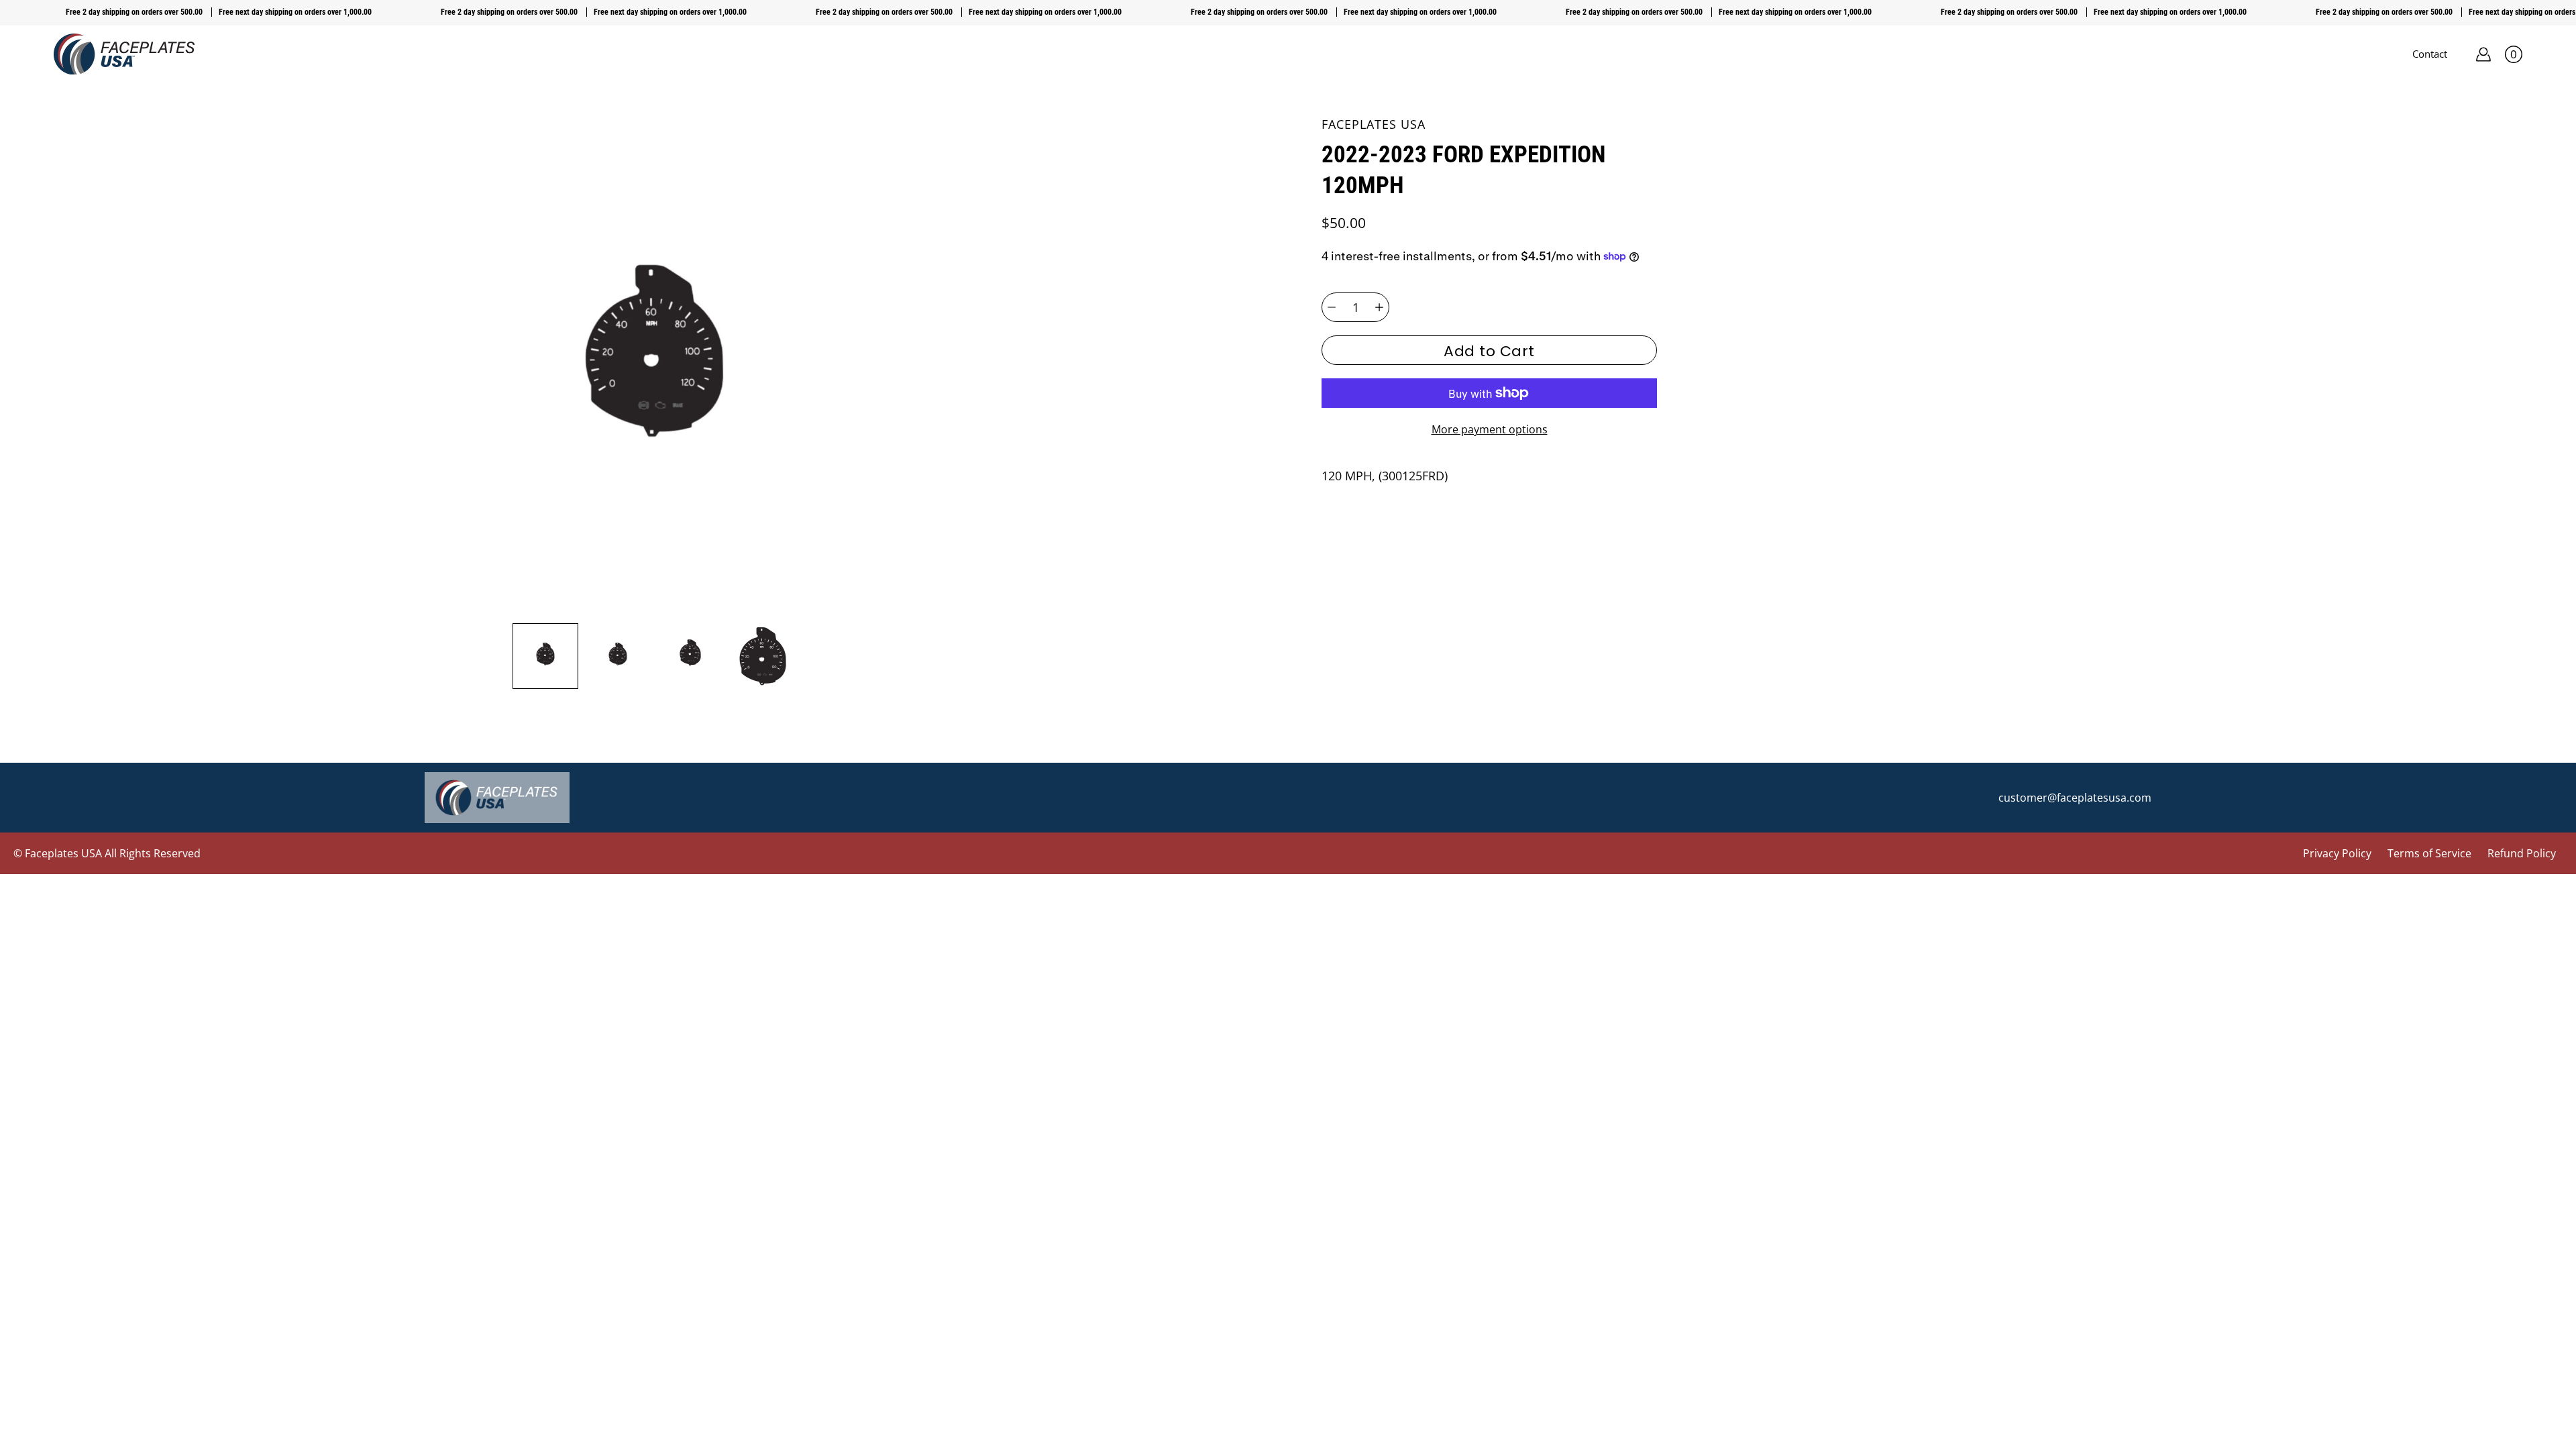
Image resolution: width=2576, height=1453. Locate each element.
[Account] (2483, 54)
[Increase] (1379, 307)
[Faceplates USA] (124, 54)
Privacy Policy (2337, 853)
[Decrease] (1332, 307)
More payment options (1490, 429)
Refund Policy (2522, 853)
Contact (2430, 54)
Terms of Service (2429, 853)
